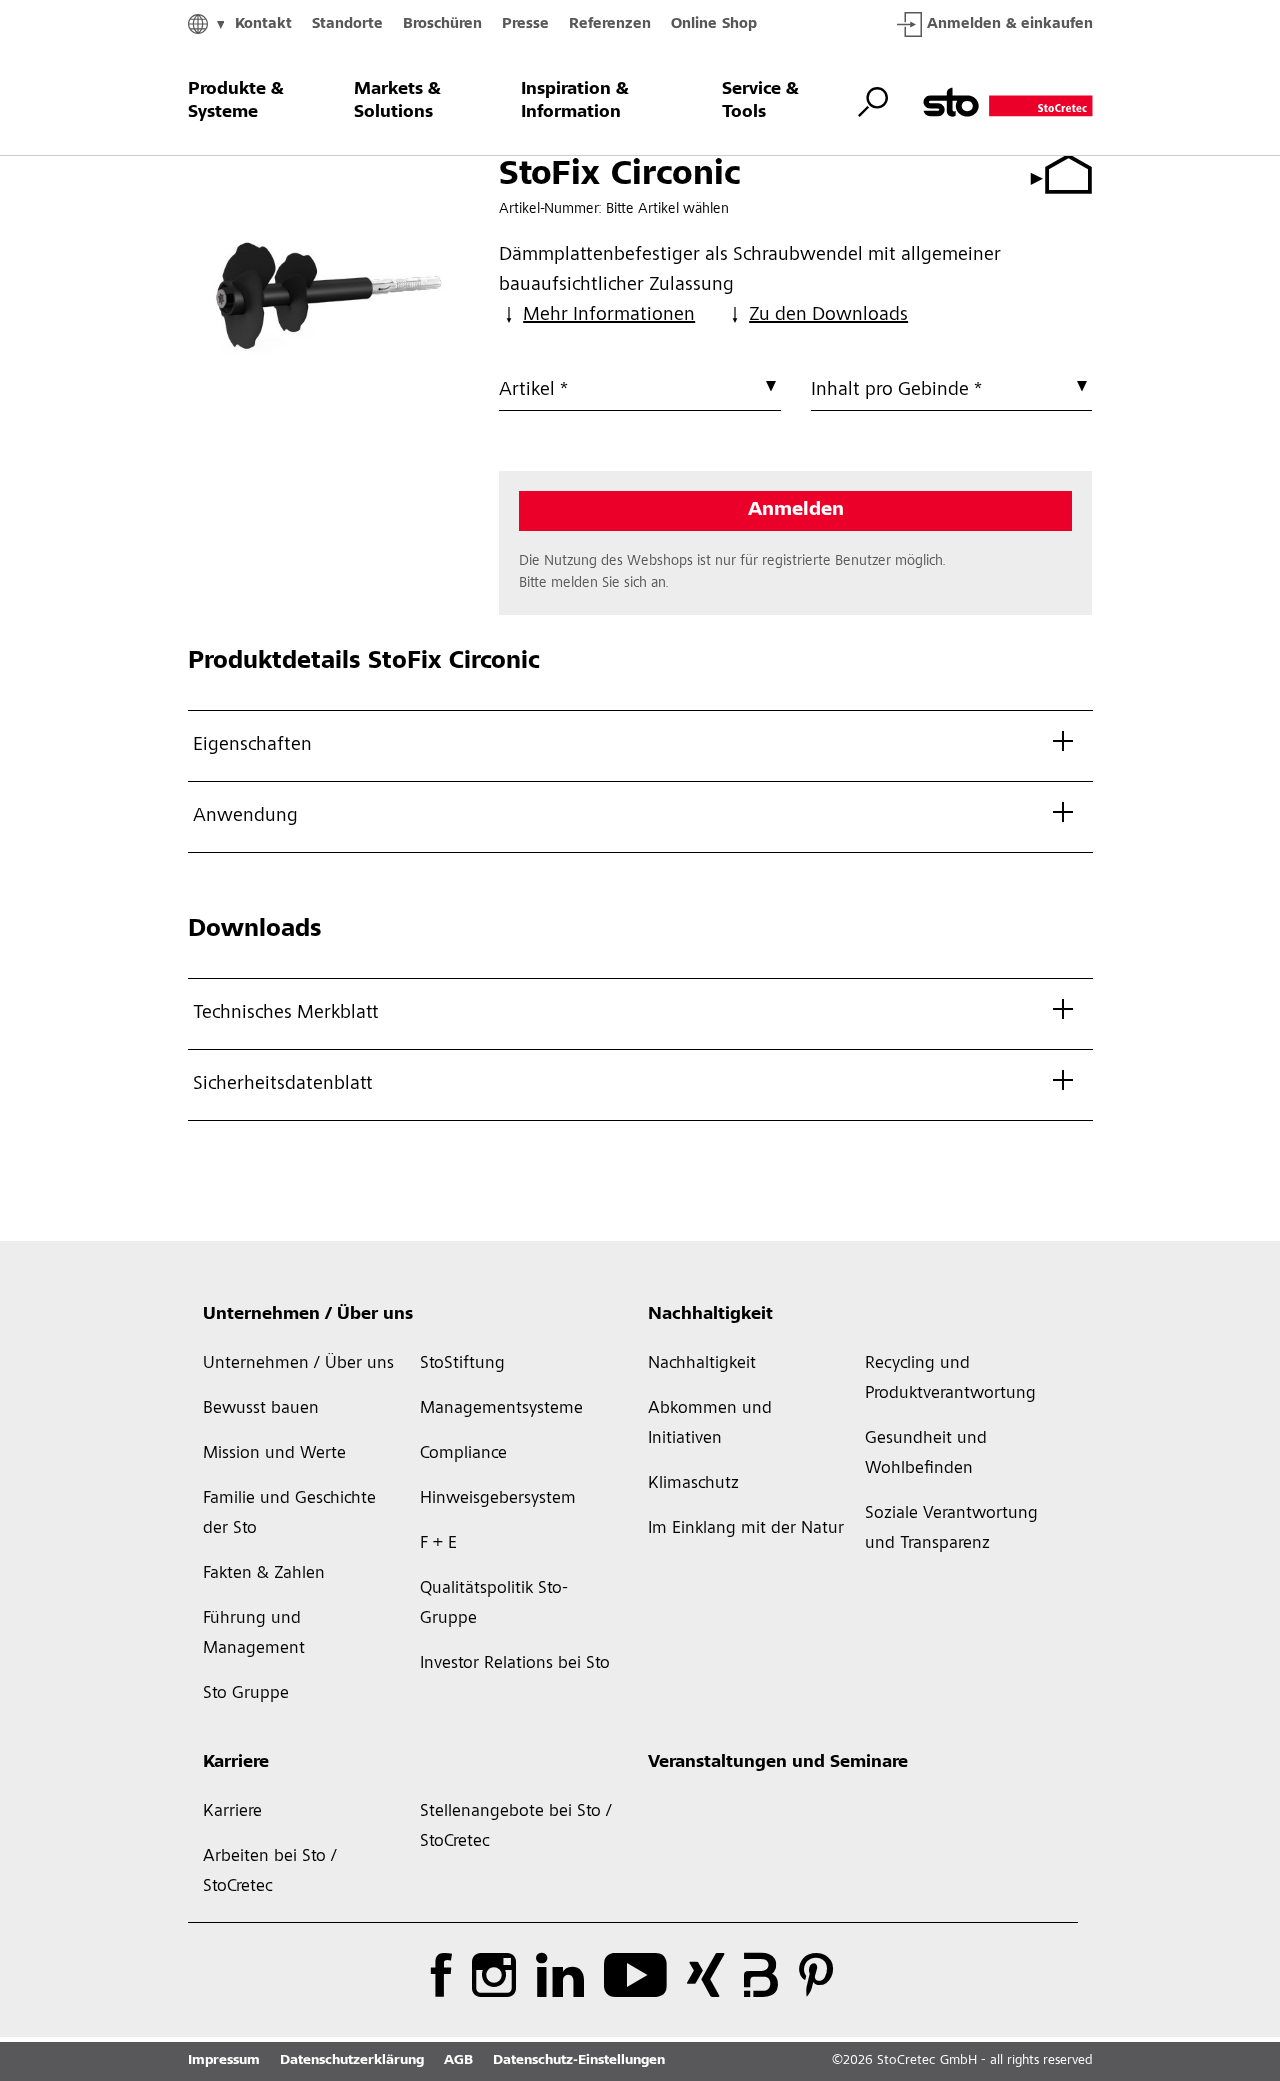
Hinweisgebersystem (498, 1499)
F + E (438, 1544)
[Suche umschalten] (873, 102)
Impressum (224, 2061)
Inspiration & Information (575, 101)
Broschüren (442, 24)
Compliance (463, 1454)
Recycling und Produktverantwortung (950, 1379)
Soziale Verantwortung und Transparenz (951, 1529)
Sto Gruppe (246, 1694)
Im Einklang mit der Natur (746, 1529)
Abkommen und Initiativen (710, 1424)
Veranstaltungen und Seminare (778, 1763)
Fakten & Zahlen (264, 1574)
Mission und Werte (274, 1454)
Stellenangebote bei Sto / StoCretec (516, 1827)
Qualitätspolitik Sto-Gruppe (494, 1604)
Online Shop (714, 24)
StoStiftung (462, 1364)
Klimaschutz (693, 1484)
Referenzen (610, 24)
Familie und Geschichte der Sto (289, 1514)
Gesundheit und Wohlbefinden (926, 1454)
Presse (525, 24)
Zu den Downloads (828, 316)
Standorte (347, 24)
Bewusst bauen (261, 1409)
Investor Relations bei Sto (515, 1664)
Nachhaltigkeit (710, 1315)
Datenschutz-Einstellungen (579, 2061)
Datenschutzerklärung (352, 2061)
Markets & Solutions (397, 101)
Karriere (236, 1763)
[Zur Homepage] (1008, 102)
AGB (458, 2061)
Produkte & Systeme (236, 101)
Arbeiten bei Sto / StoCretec (270, 1872)
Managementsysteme (501, 1409)
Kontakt (263, 24)
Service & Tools (760, 101)
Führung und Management (254, 1634)
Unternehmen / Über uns (308, 1315)
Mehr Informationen (609, 316)
